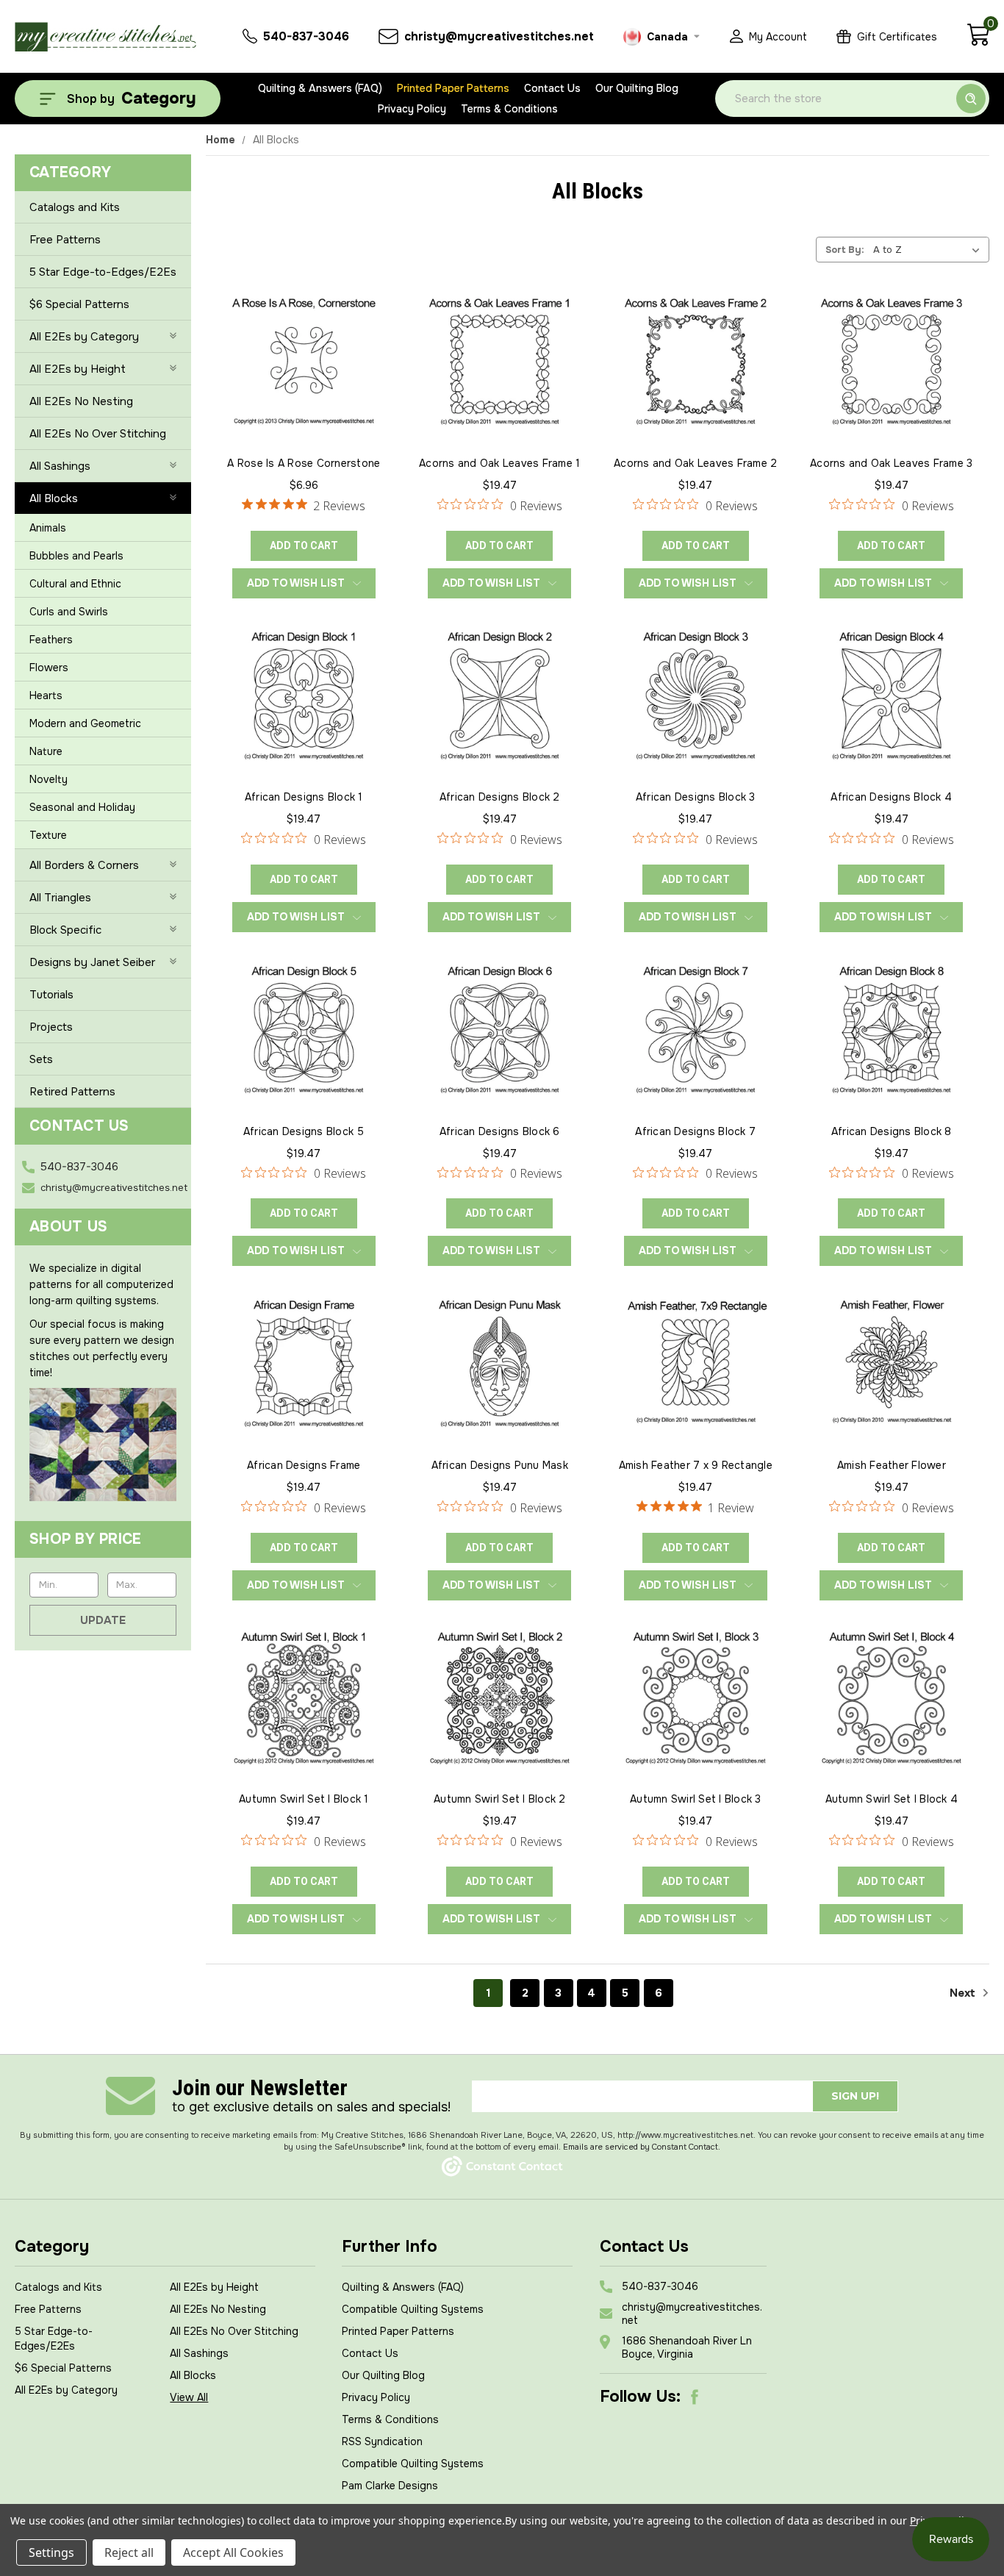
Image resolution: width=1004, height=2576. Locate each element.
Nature (46, 751)
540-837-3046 (79, 1167)
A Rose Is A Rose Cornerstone (304, 463)
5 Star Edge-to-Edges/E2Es (103, 272)
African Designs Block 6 (500, 1131)
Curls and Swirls (69, 612)
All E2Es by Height (78, 369)
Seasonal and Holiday (82, 807)
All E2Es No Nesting (81, 401)
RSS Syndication (382, 2441)
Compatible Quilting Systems (413, 2309)
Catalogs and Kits (75, 207)
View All (189, 2397)
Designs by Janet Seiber (92, 962)
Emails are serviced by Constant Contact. (642, 2147)
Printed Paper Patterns (453, 88)
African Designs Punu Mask (500, 1465)
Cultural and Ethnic (75, 584)
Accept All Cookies (233, 2552)
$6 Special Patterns (79, 304)
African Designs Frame (304, 1465)
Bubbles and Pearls (76, 556)
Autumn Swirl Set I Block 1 (304, 1799)
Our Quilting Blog (637, 88)
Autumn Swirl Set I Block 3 (696, 1799)
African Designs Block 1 (304, 797)
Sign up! (855, 2096)
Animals (48, 528)
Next (964, 1993)
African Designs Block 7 (695, 1131)
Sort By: (845, 250)
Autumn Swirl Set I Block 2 (500, 1799)
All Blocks (54, 498)
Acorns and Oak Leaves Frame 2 (695, 463)
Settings (51, 2552)
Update (103, 1620)
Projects (51, 1027)
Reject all (129, 2552)
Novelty (49, 779)
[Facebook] (695, 2397)
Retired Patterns (72, 1092)
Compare (299, 377)
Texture (48, 835)
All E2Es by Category (84, 337)
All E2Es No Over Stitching (98, 434)
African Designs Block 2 (500, 797)
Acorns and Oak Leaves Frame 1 (499, 463)
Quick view (304, 343)
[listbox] (930, 249)
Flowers (49, 668)
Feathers (51, 640)
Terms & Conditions (509, 109)
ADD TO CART (304, 545)
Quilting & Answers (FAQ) (320, 88)
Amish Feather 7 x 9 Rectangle (696, 1465)
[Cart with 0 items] (978, 43)
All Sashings (60, 466)
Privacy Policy (412, 109)
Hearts (46, 695)
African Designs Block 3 (696, 797)
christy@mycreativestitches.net (114, 1188)
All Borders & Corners (84, 865)
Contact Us (552, 88)
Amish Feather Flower (892, 1465)
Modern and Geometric (85, 723)
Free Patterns (65, 240)
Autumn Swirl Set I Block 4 (892, 1799)
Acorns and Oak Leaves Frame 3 (891, 463)
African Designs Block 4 (891, 797)
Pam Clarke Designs (390, 2486)
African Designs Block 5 (304, 1131)
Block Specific (65, 930)
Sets (41, 1059)
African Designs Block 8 (892, 1131)
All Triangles (60, 898)
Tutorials (51, 995)
